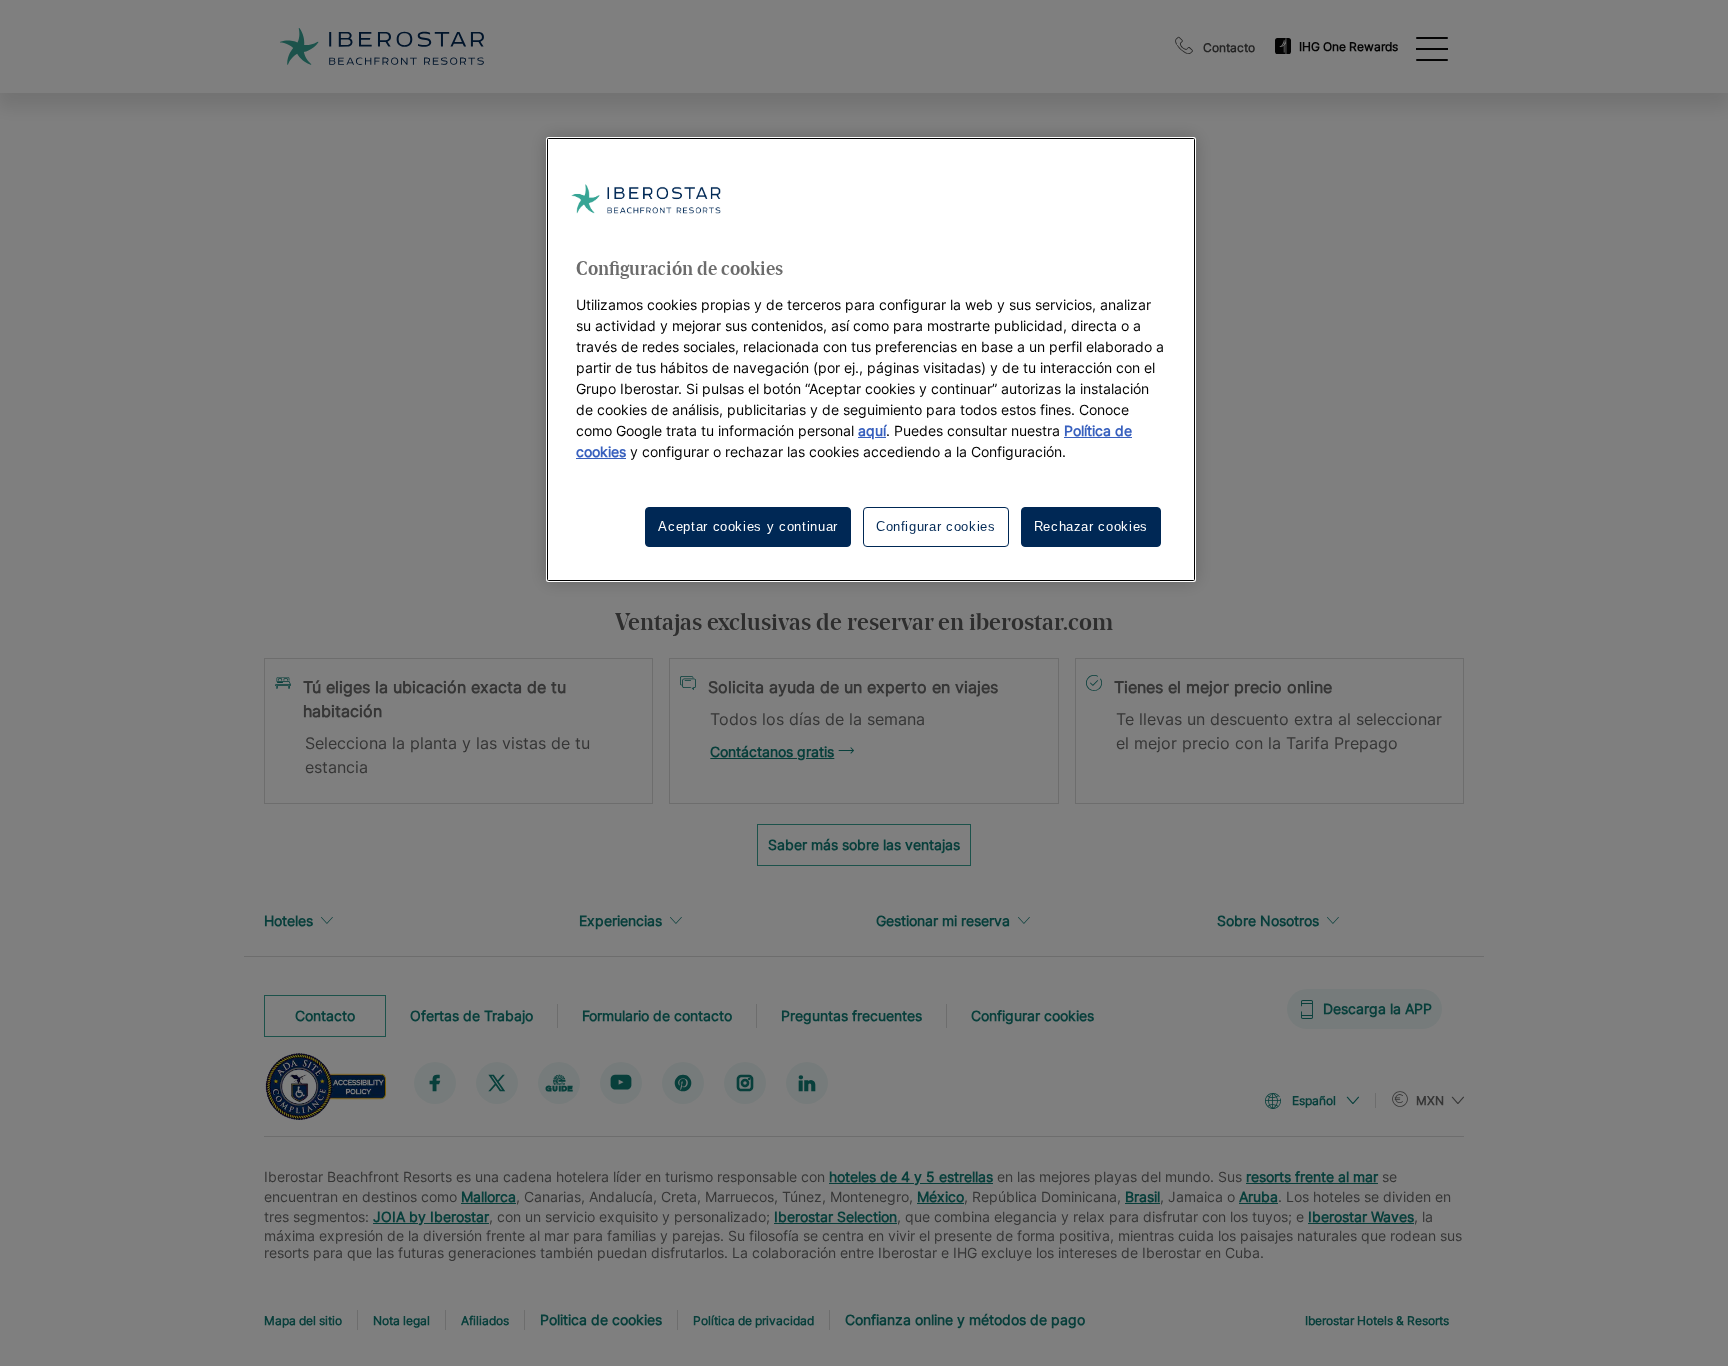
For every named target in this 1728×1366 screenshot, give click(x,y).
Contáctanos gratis (772, 751)
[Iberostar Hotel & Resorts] (382, 46)
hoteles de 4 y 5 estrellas (911, 1176)
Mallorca (488, 1196)
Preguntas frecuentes (851, 1014)
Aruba (1258, 1196)
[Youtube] (621, 1082)
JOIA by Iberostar (431, 1216)
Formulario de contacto (657, 1014)
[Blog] (559, 1082)
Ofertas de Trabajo (471, 1014)
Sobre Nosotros (1268, 920)
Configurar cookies (1032, 1014)
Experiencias (620, 920)
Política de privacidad (753, 1320)
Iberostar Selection (835, 1216)
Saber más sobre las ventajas (864, 844)
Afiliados (485, 1320)
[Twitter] (497, 1082)
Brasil (1142, 1196)
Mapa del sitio (303, 1320)
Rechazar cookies (1091, 526)
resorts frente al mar (1312, 1176)
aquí (872, 430)
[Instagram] (745, 1082)
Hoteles (288, 920)
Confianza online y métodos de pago (965, 1319)
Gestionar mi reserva (943, 920)
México (940, 1196)
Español (1314, 1100)
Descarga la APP (1377, 1008)
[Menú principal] (1432, 47)
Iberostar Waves (1361, 1216)
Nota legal (401, 1320)
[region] (871, 359)
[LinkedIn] (807, 1082)
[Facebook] (435, 1082)
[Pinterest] (683, 1082)
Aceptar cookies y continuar (748, 526)
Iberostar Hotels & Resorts (1377, 1320)
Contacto (1229, 47)
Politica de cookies (601, 1319)
